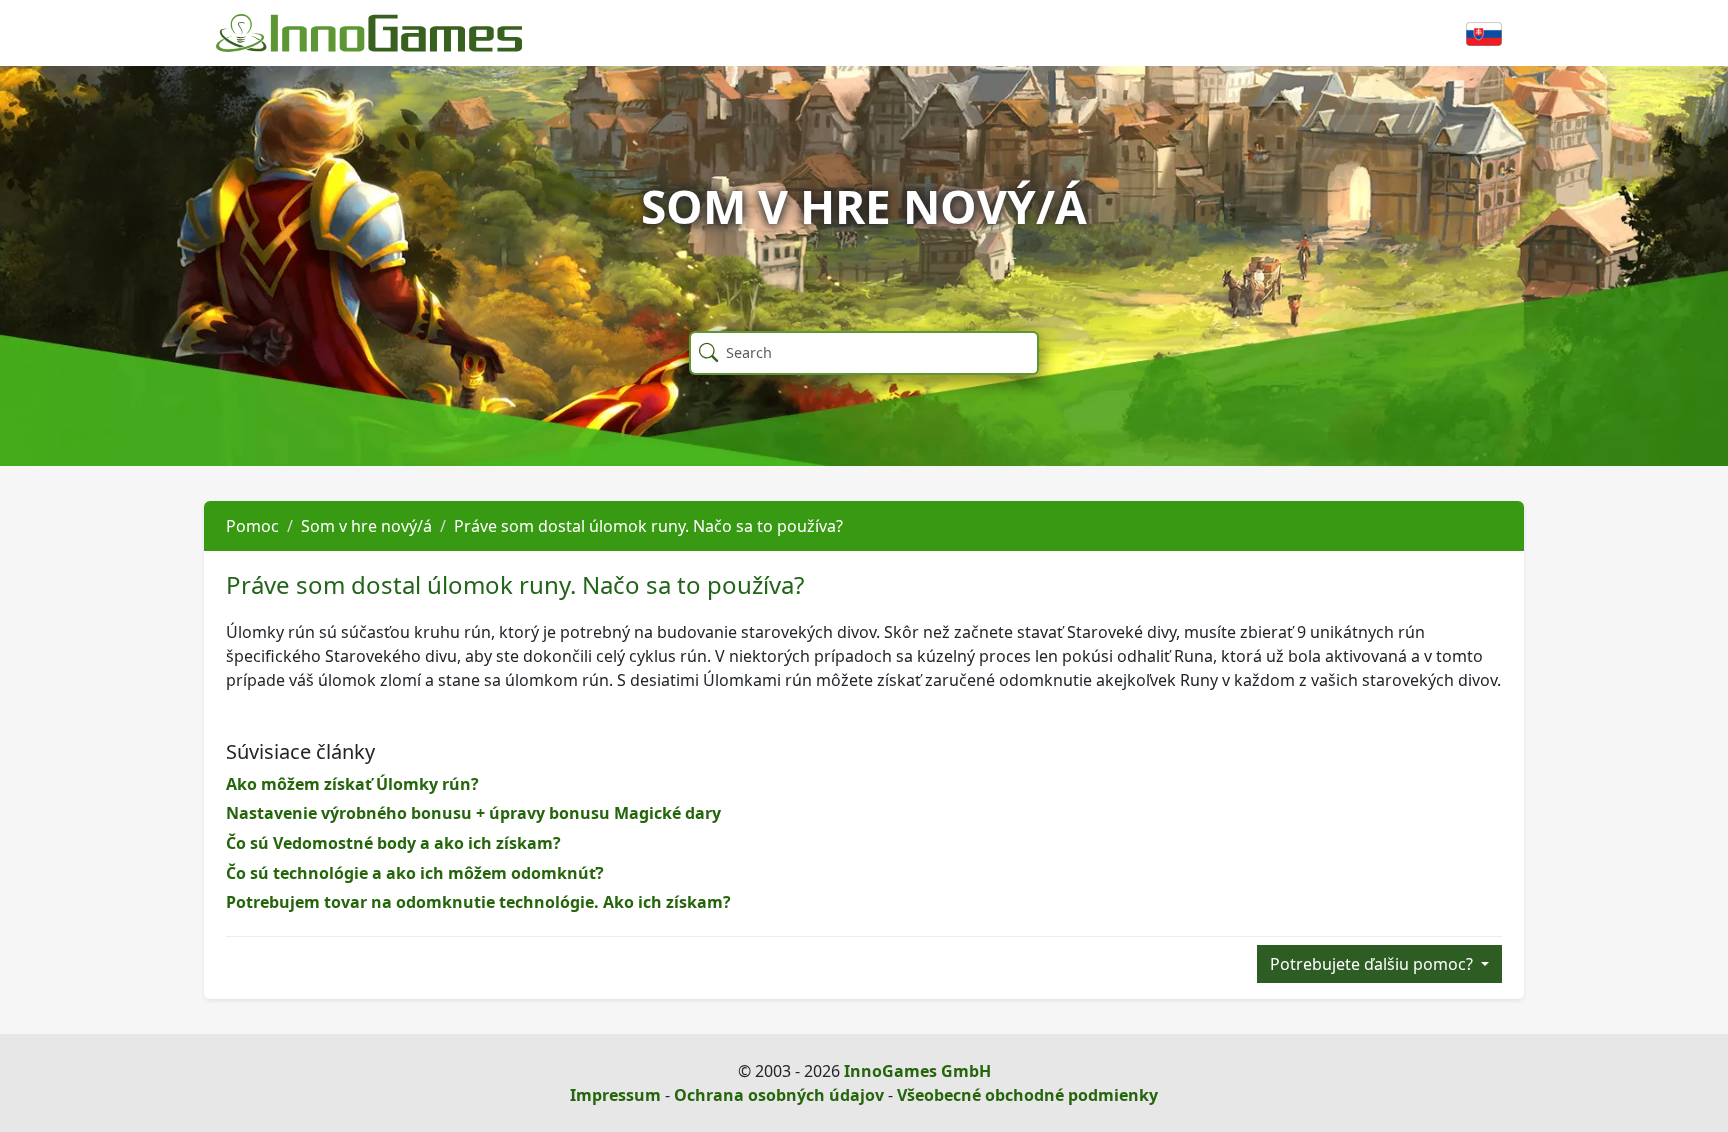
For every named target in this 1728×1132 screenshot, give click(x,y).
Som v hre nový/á (366, 526)
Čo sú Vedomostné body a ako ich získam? (393, 843)
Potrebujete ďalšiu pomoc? (1373, 964)
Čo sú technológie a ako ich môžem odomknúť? (415, 873)
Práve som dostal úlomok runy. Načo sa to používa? (648, 526)
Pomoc (252, 526)
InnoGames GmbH (917, 1071)
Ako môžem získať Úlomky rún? (352, 784)
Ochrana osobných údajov (779, 1095)
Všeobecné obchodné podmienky (1027, 1095)
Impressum (615, 1095)
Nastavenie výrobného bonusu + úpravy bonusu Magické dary (473, 813)
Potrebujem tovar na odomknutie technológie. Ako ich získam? (478, 902)
